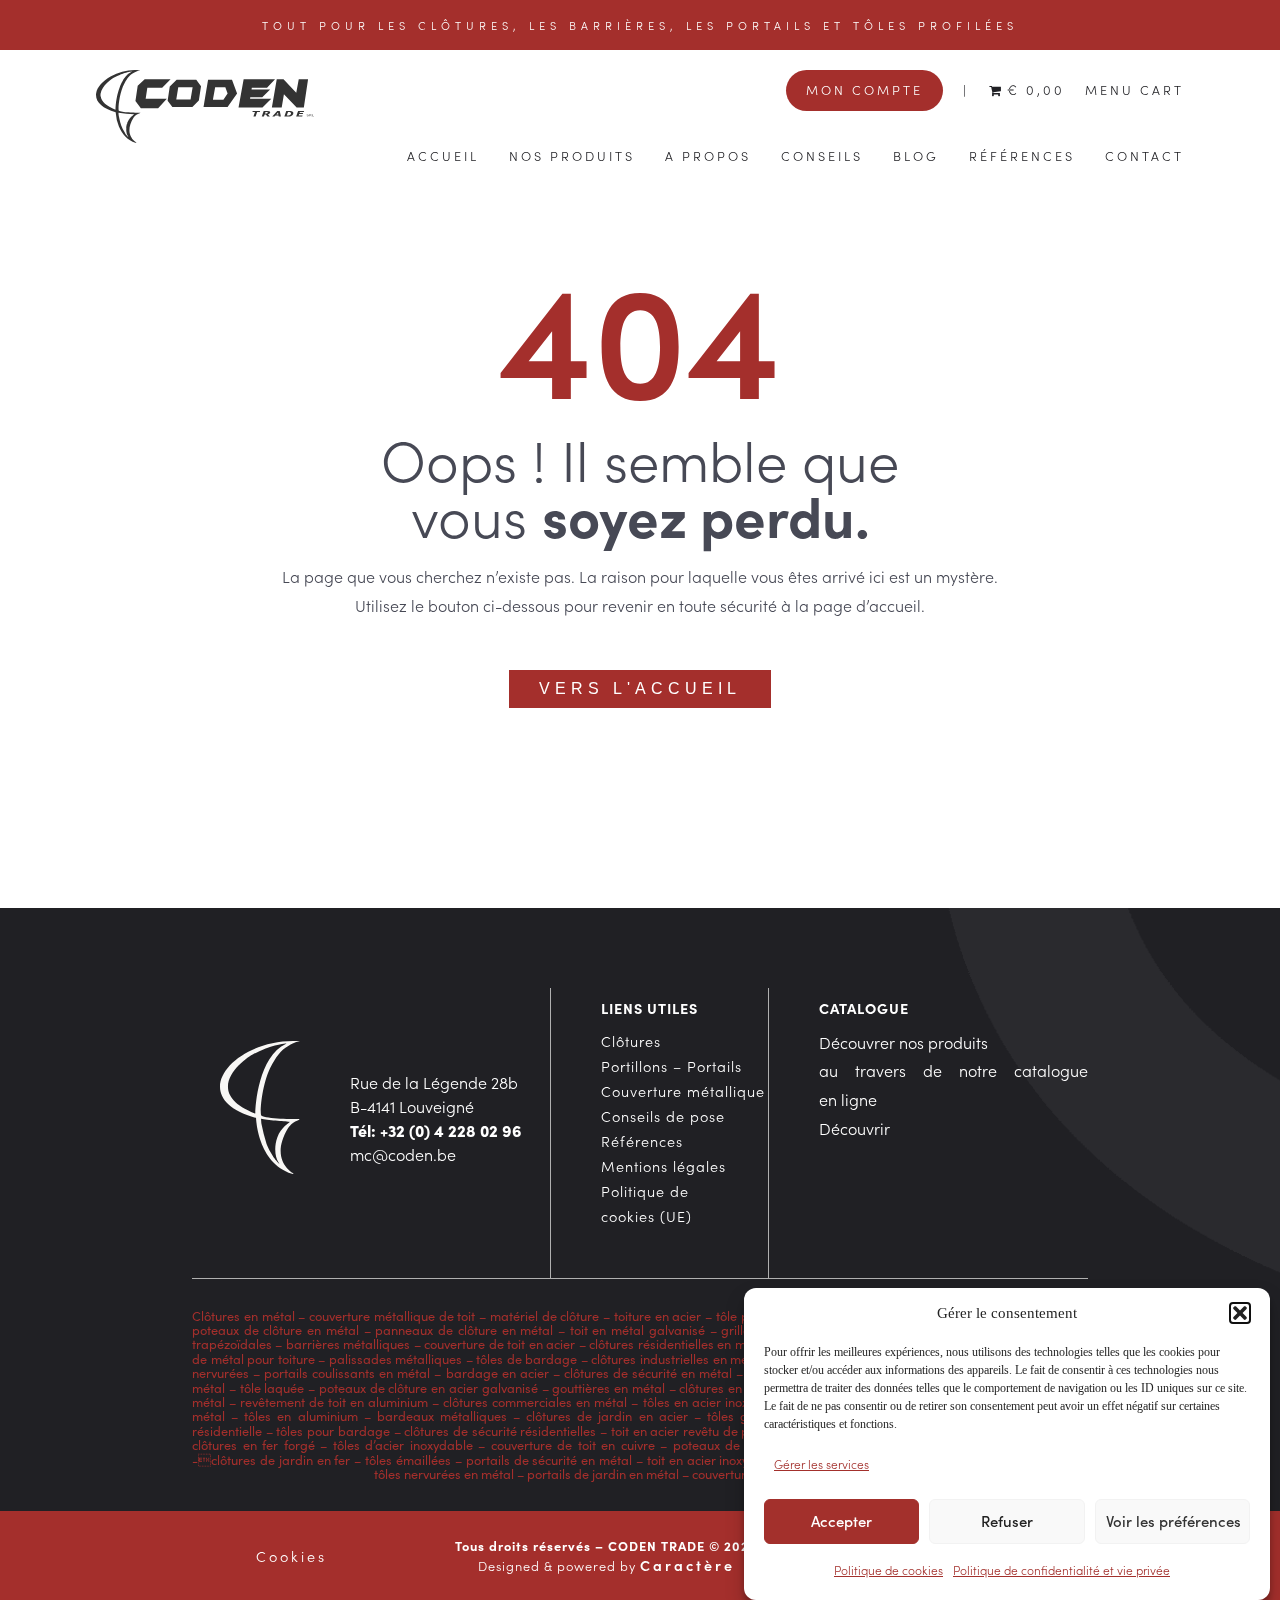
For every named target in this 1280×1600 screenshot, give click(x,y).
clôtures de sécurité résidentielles (500, 1430)
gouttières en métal (608, 1387)
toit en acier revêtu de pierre (694, 1430)
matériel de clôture (545, 1315)
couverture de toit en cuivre (573, 1444)
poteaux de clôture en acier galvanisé (428, 1387)
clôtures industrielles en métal (677, 1358)
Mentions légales (663, 1166)
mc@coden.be (403, 1154)
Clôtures (631, 1041)
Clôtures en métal (245, 1315)
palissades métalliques (396, 1358)
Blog (916, 155)
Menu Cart (1134, 89)
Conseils (822, 155)
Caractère (687, 1565)
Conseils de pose (663, 1116)
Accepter (841, 1521)
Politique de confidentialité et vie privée (1061, 1569)
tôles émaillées (408, 1459)
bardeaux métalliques (442, 1415)
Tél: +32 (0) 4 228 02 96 (436, 1130)
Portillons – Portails (671, 1066)
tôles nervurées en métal (444, 1473)
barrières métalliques (348, 1343)
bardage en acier (497, 1372)
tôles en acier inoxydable (715, 1401)
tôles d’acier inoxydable (403, 1444)
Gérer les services (821, 1463)
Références (1022, 155)
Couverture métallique (683, 1091)
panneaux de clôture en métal (464, 1329)
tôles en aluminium (300, 1415)
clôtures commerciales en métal (535, 1401)
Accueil (443, 155)
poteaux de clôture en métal (275, 1329)
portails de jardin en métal (603, 1473)
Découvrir (854, 1128)
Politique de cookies (888, 1569)
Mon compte (864, 89)
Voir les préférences (1173, 1521)
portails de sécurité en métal (549, 1459)
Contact (1144, 155)
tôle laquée (272, 1387)
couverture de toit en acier (499, 1343)
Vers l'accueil (640, 688)
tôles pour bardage (332, 1430)
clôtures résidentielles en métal (678, 1343)
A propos (708, 155)
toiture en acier (658, 1315)
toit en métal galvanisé (637, 1329)
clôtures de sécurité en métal (648, 1372)
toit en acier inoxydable (715, 1459)
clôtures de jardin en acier (607, 1415)
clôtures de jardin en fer (280, 1459)
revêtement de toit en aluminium (334, 1401)
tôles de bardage (526, 1358)
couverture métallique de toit (392, 1315)
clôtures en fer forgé (253, 1444)
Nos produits (572, 155)
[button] (1240, 1313)
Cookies (291, 1556)
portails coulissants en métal (347, 1372)
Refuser (1007, 1521)
